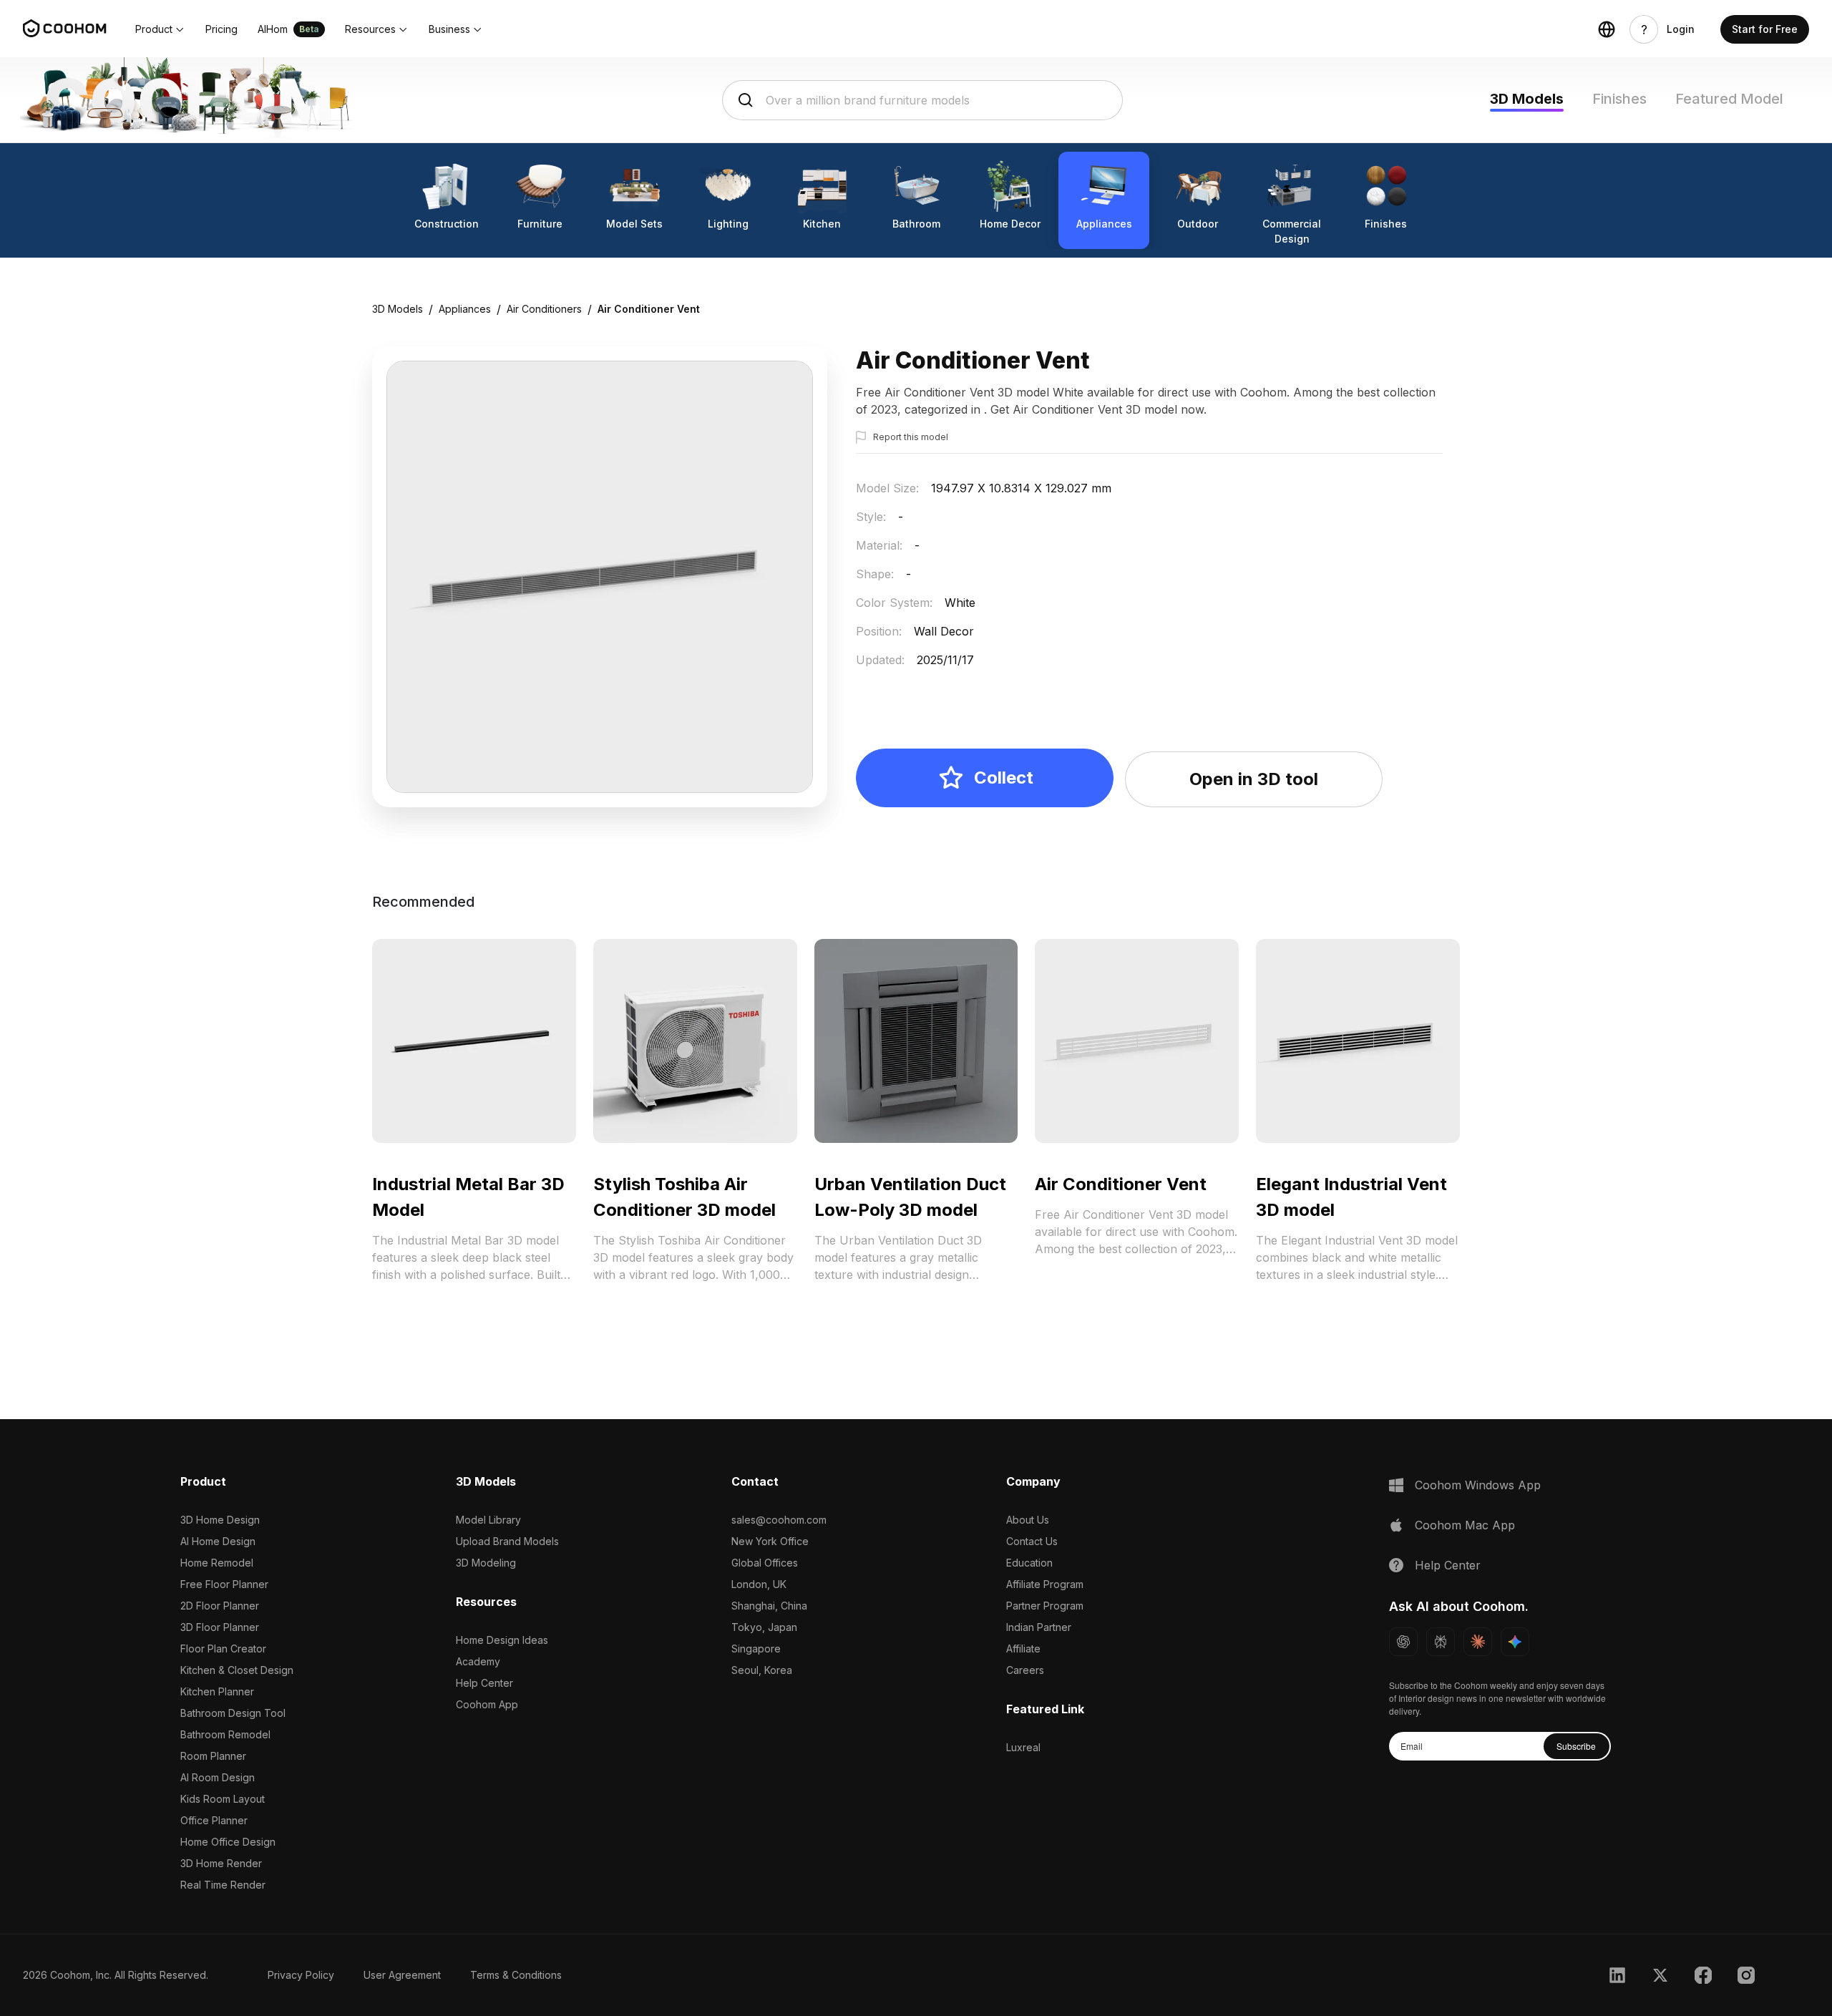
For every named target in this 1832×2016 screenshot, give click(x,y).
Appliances (465, 309)
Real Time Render (223, 1885)
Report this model (911, 437)
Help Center (484, 1683)
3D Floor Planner (220, 1627)
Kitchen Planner (217, 1691)
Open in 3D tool (1254, 779)
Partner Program (1045, 1606)
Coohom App (487, 1704)
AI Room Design (218, 1777)
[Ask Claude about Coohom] (1478, 1642)
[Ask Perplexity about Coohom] (1441, 1642)
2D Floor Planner (220, 1606)
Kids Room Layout (223, 1799)
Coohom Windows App (1478, 1485)
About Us (1028, 1520)
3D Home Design (220, 1520)
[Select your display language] (1607, 29)
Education (1029, 1563)
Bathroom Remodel (225, 1734)
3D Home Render (221, 1863)
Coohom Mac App (1465, 1525)
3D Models (1527, 99)
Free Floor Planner (224, 1584)
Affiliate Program (1045, 1584)
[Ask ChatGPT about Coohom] (1403, 1642)
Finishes (1619, 99)
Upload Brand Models (507, 1541)
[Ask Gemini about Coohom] (1515, 1642)
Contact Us (1032, 1541)
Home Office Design (228, 1842)
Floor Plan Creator (223, 1649)
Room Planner (213, 1756)
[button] (160, 29)
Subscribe (1576, 1746)
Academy (478, 1661)
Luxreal (1023, 1747)
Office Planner (214, 1820)
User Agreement (402, 1975)
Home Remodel (217, 1563)
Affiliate (1023, 1649)
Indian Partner (1039, 1627)
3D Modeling (486, 1563)
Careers (1025, 1670)
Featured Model (1729, 99)
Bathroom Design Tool (233, 1713)
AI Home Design (218, 1541)
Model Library (488, 1520)
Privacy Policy (301, 1975)
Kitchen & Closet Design (237, 1670)
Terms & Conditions (516, 1975)
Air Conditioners (544, 309)
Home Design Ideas (502, 1640)
